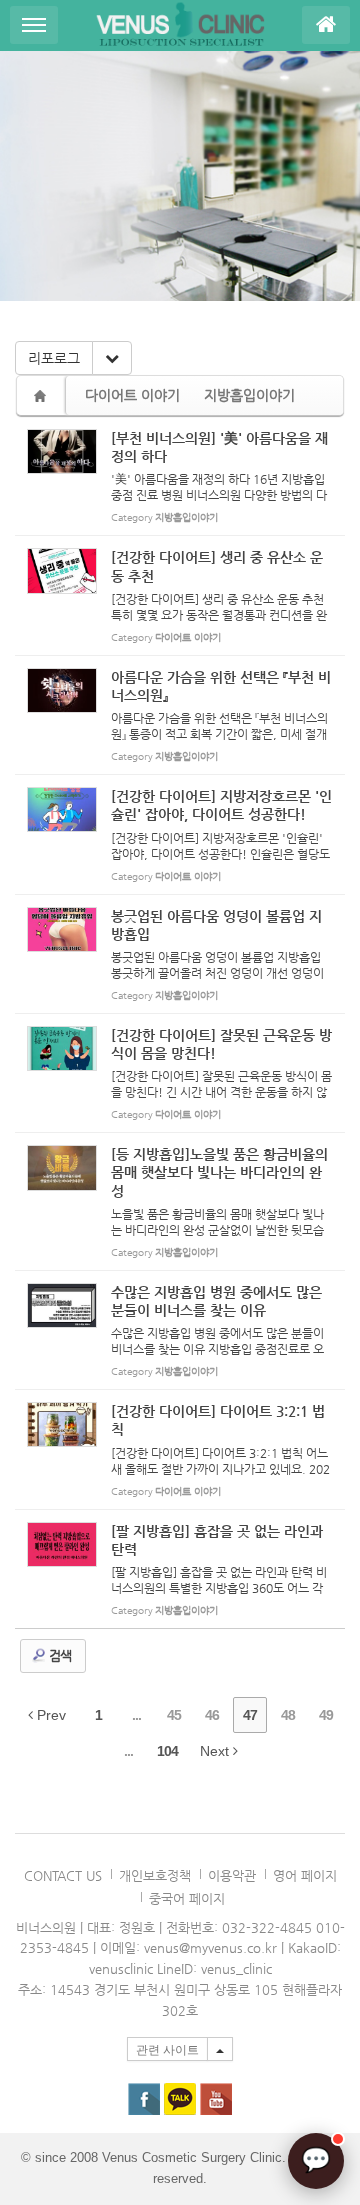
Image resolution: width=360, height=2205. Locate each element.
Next (216, 1751)
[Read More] (180, 476)
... (136, 1715)
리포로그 (54, 358)
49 (326, 1715)
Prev (49, 1715)
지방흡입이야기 (249, 395)
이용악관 (232, 1875)
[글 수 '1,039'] (43, 395)
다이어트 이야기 (132, 395)
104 (167, 1751)
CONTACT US (63, 1875)
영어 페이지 (305, 1875)
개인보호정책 (155, 1875)
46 (212, 1715)
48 (288, 1715)
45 (174, 1715)
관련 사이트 (167, 2050)
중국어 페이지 (187, 1898)
